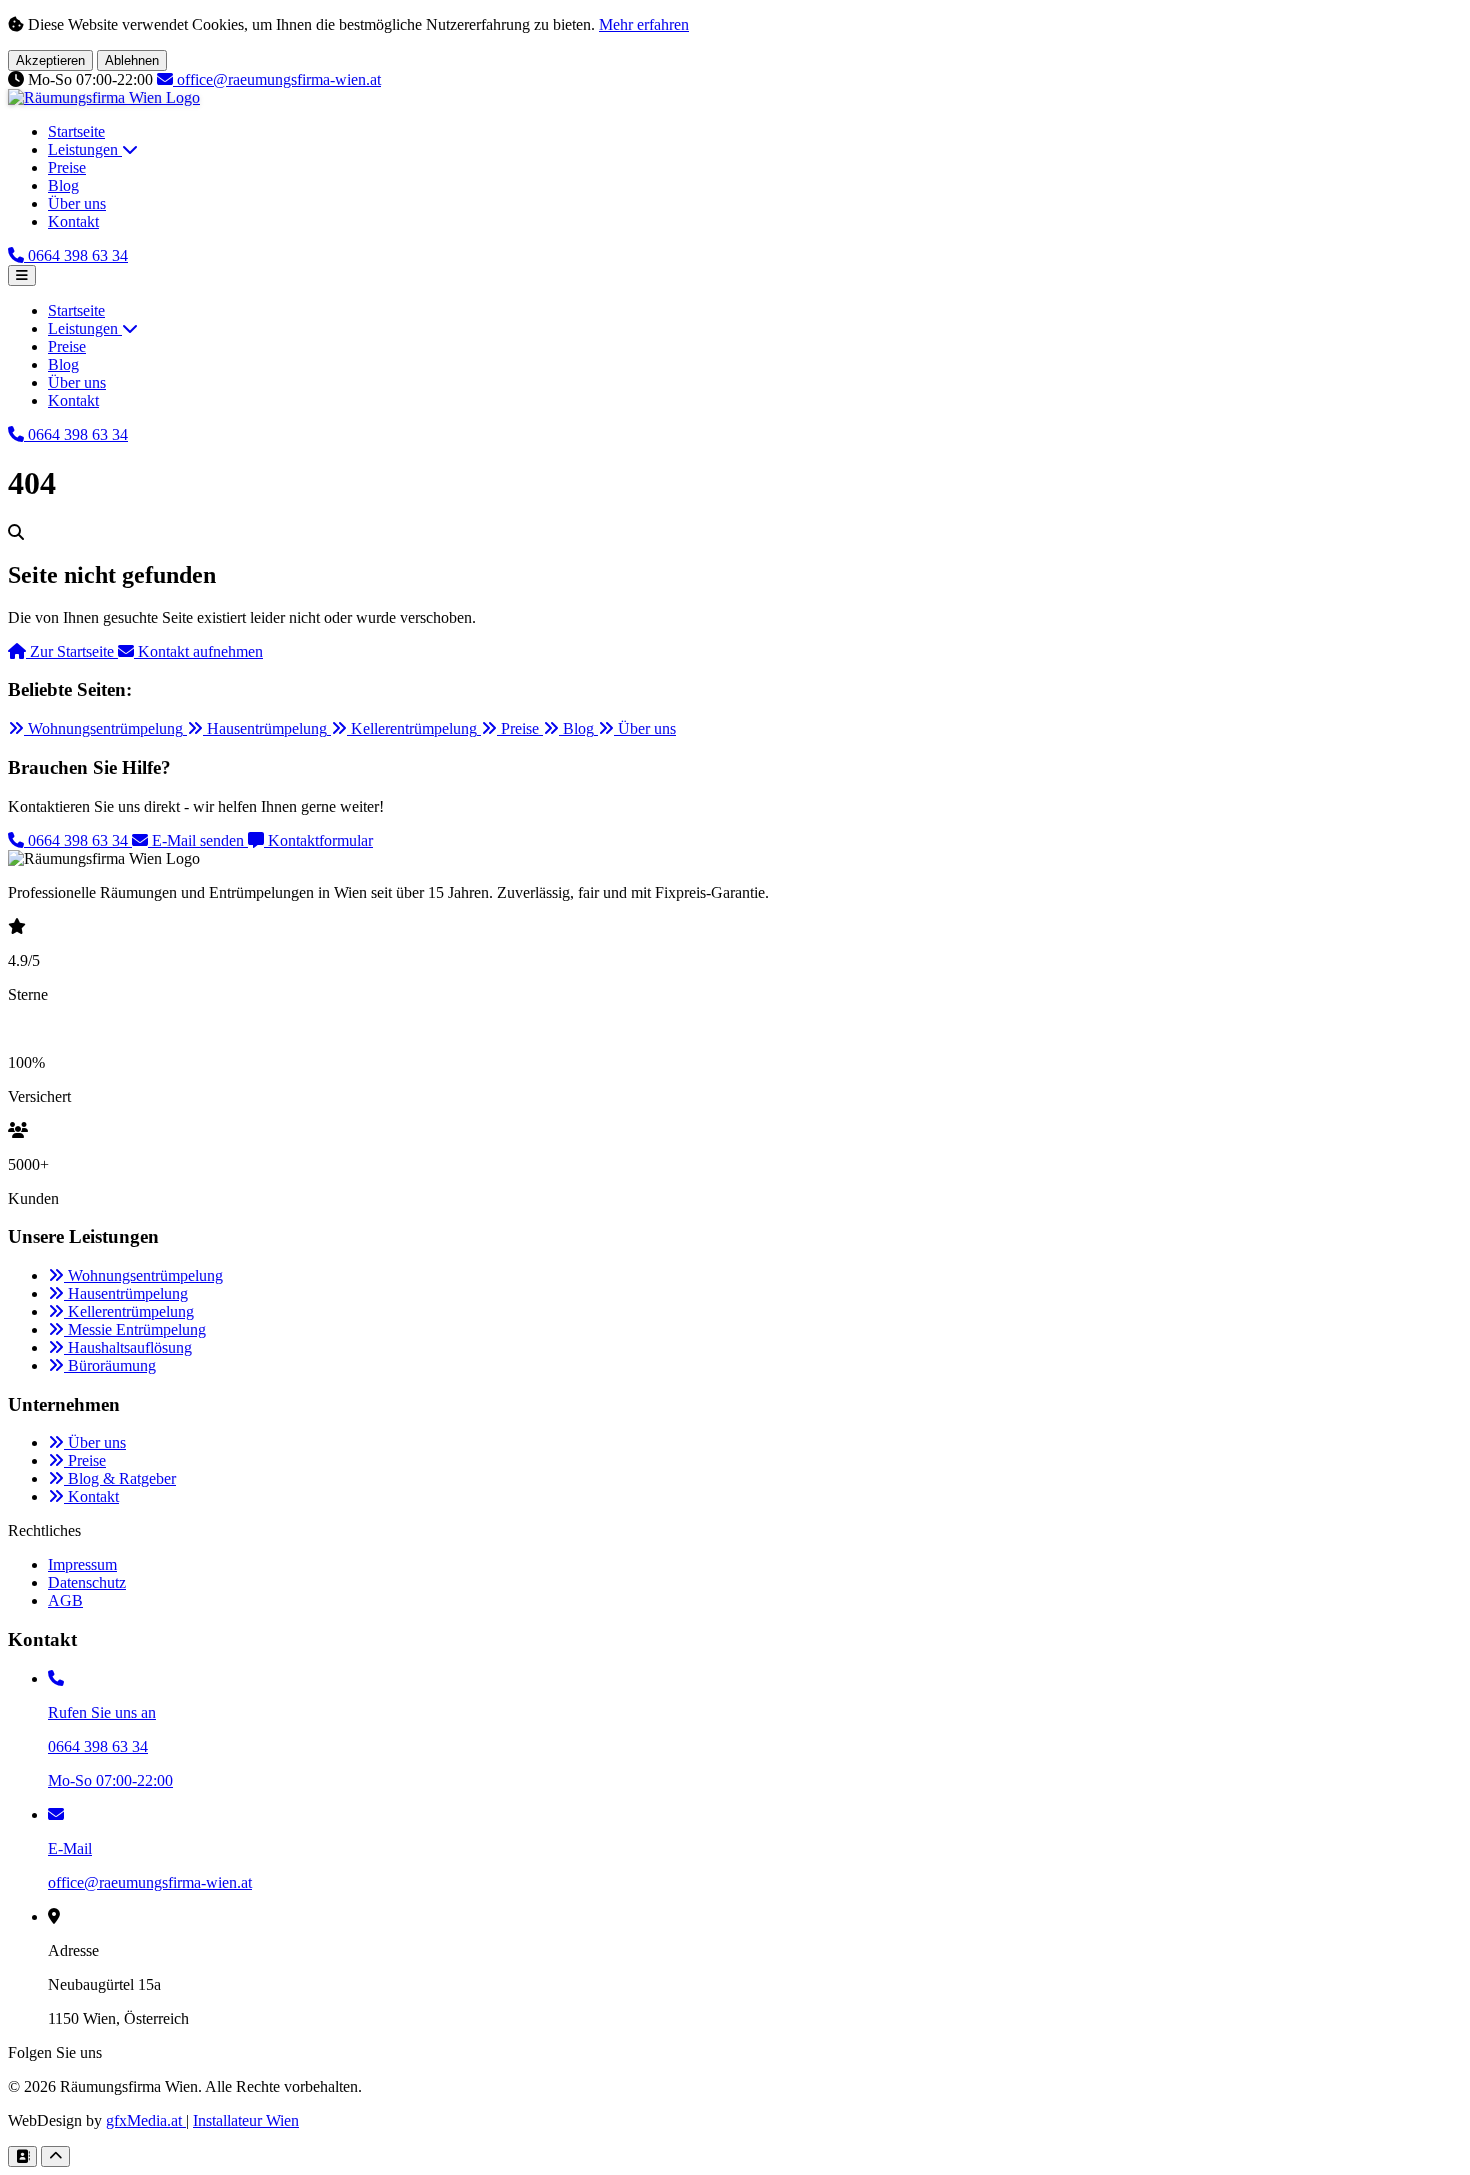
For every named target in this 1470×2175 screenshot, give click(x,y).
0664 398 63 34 (78, 840)
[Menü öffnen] (22, 275)
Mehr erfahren (644, 24)
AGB (65, 1600)
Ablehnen (132, 60)
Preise (67, 167)
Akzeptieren (50, 60)
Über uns (77, 203)
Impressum (82, 1564)
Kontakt (73, 221)
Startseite (76, 131)
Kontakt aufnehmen (198, 651)
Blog (63, 185)
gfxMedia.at (146, 2120)
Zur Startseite (72, 651)
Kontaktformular (318, 840)
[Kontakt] (22, 2156)
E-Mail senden (198, 840)
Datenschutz (87, 1582)
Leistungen (85, 149)
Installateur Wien (246, 2120)
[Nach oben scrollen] (55, 2156)
